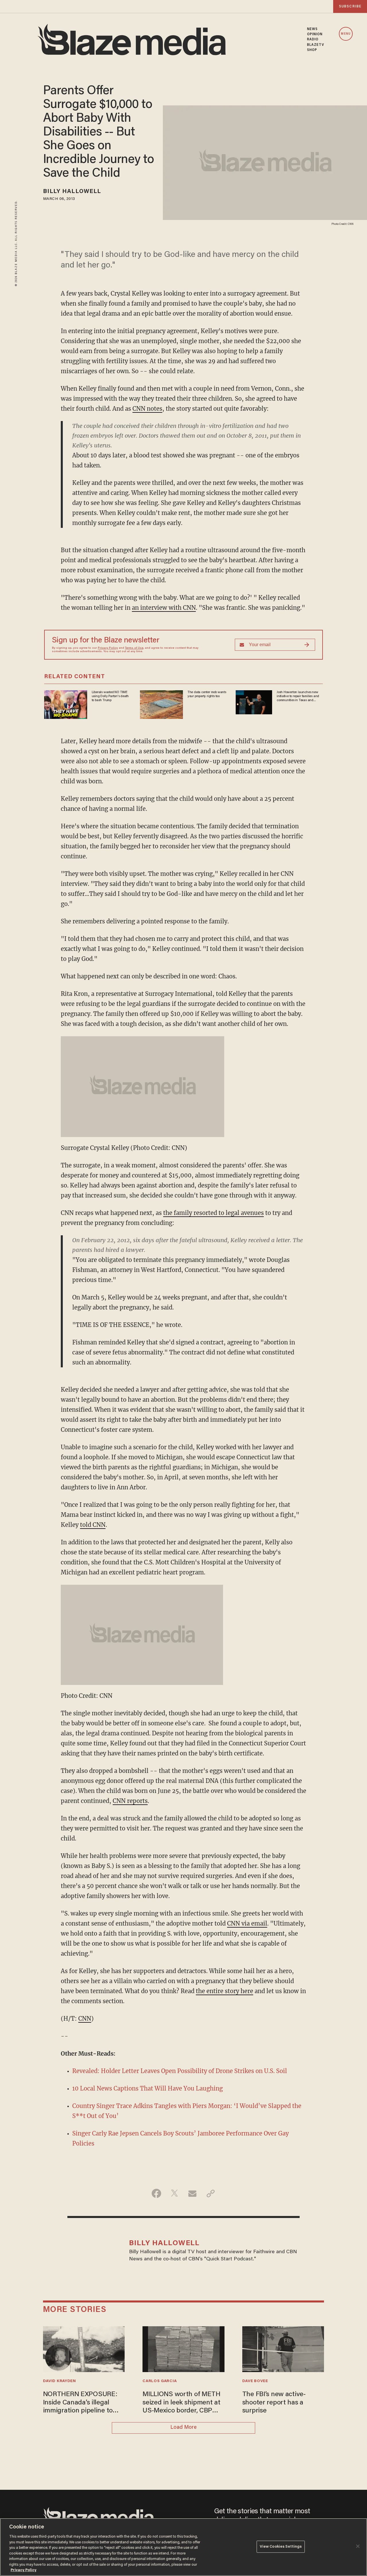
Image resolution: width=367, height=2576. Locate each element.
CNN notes (147, 409)
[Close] (358, 2546)
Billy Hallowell (72, 192)
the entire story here (225, 1991)
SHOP (312, 50)
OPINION (315, 34)
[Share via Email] (193, 2193)
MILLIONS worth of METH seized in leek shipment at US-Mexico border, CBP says (181, 2403)
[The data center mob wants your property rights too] (161, 704)
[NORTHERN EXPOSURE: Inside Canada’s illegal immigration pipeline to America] (84, 2348)
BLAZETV (316, 45)
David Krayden (59, 2381)
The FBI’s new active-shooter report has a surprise (274, 2403)
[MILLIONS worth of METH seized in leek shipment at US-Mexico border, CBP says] (183, 2348)
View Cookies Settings (281, 2547)
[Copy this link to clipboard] (211, 2193)
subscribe (350, 6)
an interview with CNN (164, 608)
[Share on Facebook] (156, 2193)
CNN (85, 2018)
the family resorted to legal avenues (213, 1213)
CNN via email (247, 1923)
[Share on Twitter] (174, 2193)
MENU (346, 34)
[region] (183, 2547)
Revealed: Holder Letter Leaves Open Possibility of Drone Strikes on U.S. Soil (180, 2071)
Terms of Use (134, 648)
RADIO (313, 40)
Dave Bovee (255, 2381)
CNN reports (130, 1801)
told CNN (93, 1525)
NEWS (312, 29)
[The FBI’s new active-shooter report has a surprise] (283, 2348)
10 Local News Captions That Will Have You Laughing (148, 2088)
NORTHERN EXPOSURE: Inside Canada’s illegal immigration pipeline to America (80, 2403)
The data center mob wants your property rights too (207, 694)
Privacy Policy (108, 648)
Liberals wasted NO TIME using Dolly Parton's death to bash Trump (110, 696)
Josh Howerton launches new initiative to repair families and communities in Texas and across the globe (298, 697)
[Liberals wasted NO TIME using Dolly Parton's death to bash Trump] (66, 704)
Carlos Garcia (160, 2381)
